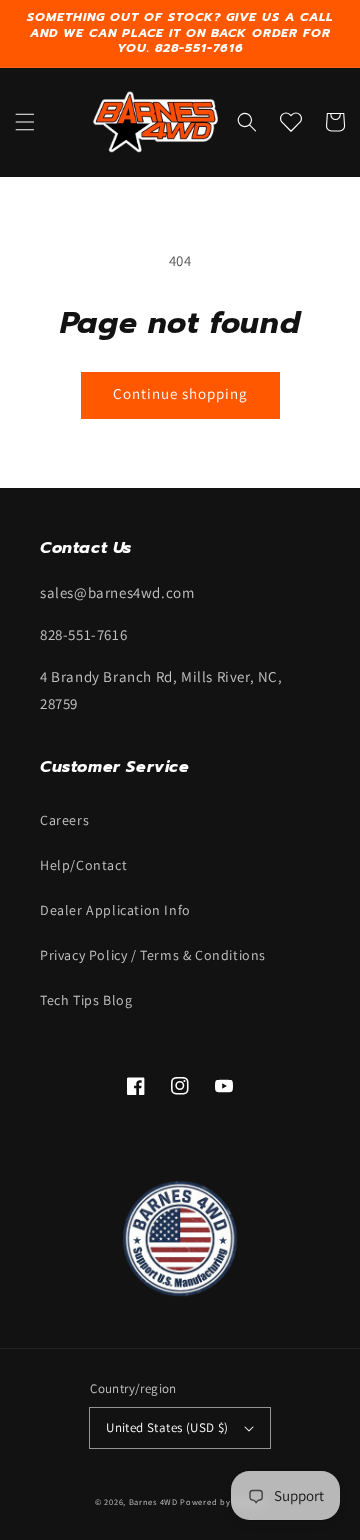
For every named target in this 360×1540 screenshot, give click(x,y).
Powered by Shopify (222, 1501)
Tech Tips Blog (86, 1000)
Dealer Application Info (115, 910)
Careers (64, 820)
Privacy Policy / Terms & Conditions (153, 955)
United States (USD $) (167, 1427)
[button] (25, 122)
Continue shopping (180, 393)
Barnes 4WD (153, 1501)
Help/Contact (83, 865)
